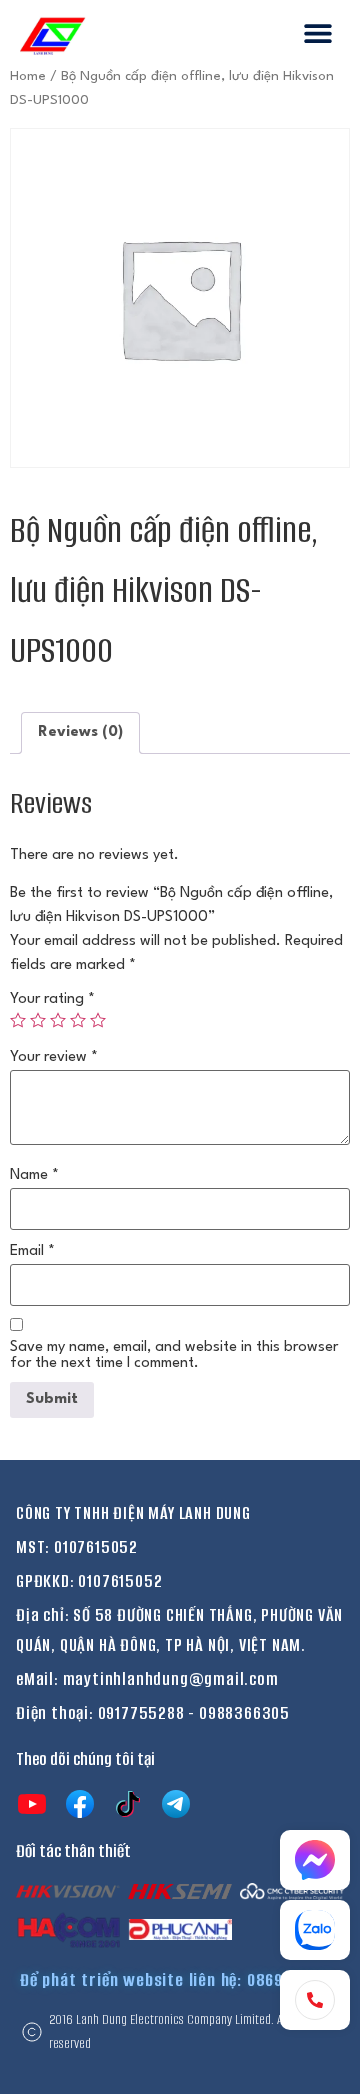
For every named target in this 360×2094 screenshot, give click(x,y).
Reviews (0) (80, 732)
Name (34, 1175)
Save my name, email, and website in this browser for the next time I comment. (174, 1355)
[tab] (80, 733)
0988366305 (244, 1713)
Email (32, 1251)
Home (28, 76)
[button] (317, 32)
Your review (54, 1057)
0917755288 (141, 1713)
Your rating (52, 999)
